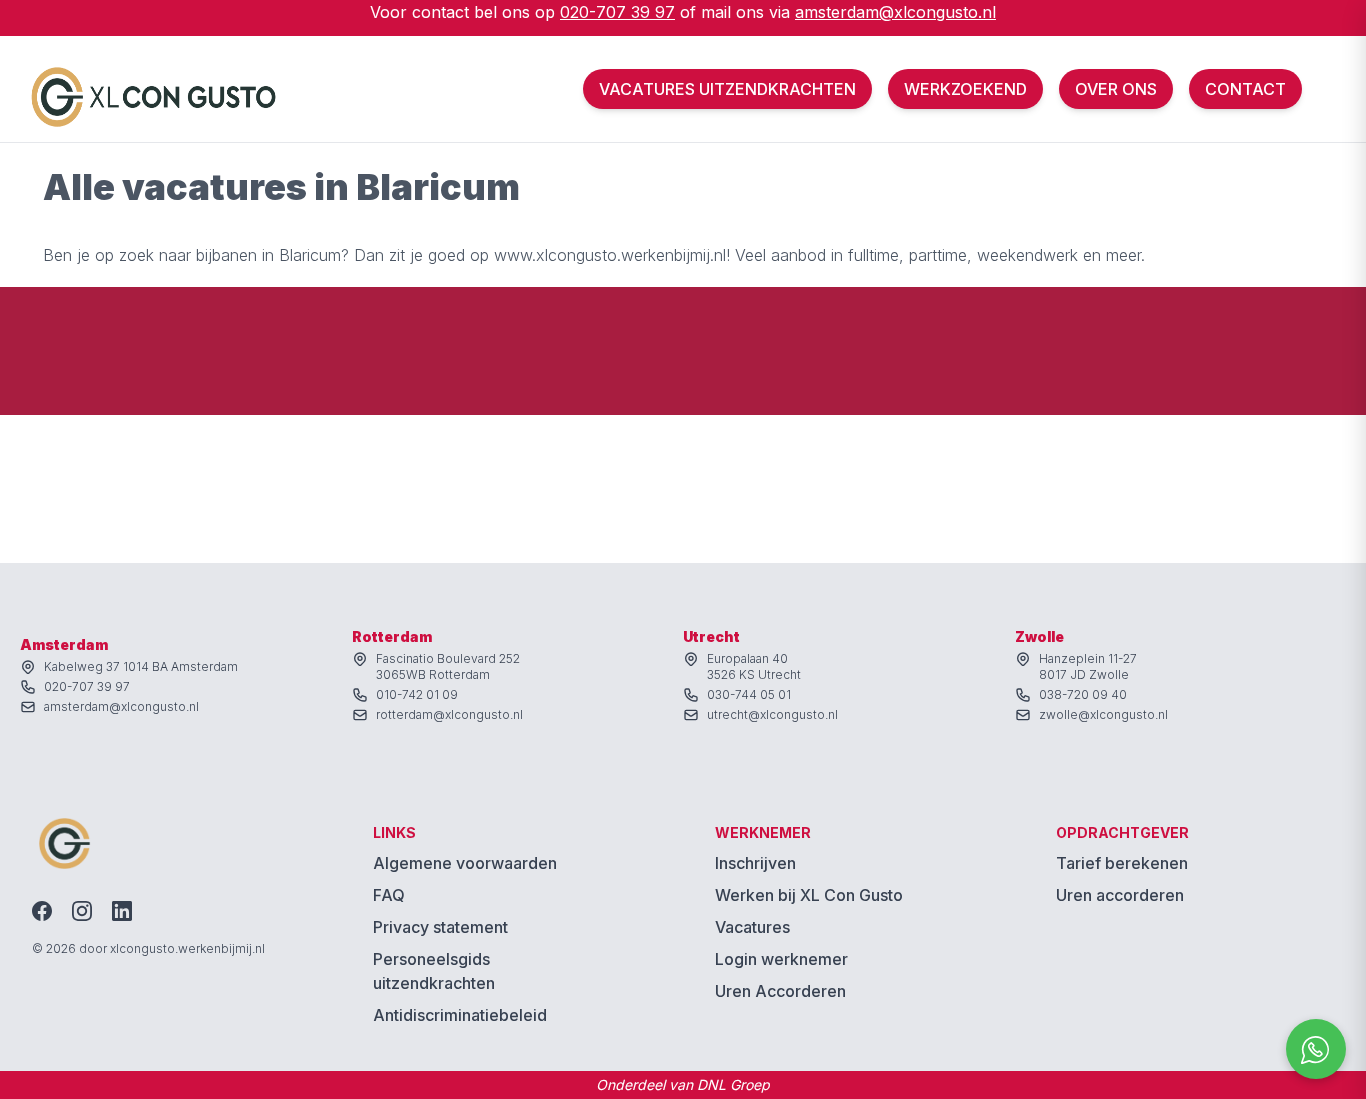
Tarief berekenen (1122, 863)
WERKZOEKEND (965, 89)
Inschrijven (755, 863)
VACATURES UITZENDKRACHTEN (727, 89)
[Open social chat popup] (1316, 1049)
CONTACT (1245, 89)
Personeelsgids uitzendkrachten (434, 971)
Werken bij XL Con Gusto (809, 895)
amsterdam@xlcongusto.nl (895, 12)
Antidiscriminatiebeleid (460, 1015)
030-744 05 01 (749, 694)
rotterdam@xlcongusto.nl (449, 714)
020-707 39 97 (617, 12)
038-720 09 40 (1083, 694)
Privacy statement (440, 927)
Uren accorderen (1120, 895)
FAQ (389, 895)
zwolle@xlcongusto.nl (1103, 714)
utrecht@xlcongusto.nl (772, 714)
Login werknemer (781, 959)
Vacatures (752, 927)
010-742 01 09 (417, 694)
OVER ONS (1116, 89)
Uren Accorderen (780, 991)
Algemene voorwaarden (465, 863)
